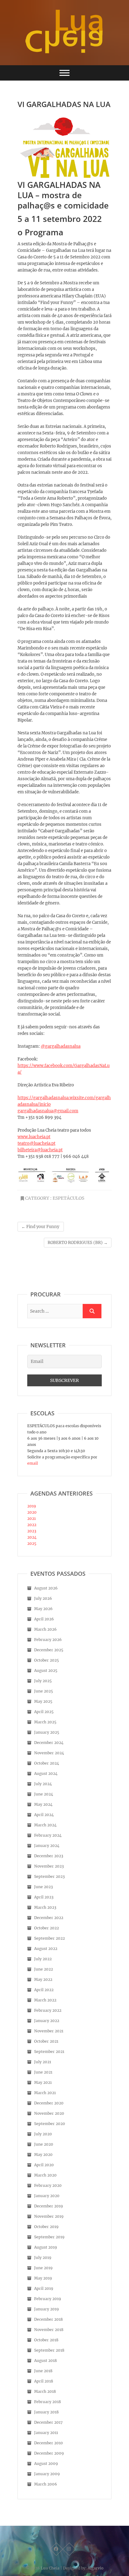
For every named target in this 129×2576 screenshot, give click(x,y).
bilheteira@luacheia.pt (40, 1150)
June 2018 (43, 2371)
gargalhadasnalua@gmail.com (48, 1111)
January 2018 (46, 2412)
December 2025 (49, 1650)
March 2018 (45, 2391)
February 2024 (48, 1835)
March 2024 (45, 1825)
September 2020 (50, 2124)
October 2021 (46, 2041)
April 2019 (44, 2288)
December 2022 (49, 1918)
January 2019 (46, 2309)
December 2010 (49, 2443)
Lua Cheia (50, 2568)
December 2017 (48, 2422)
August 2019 (46, 2247)
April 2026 (44, 1619)
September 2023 (49, 1876)
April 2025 (44, 1712)
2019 (32, 1506)
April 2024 (44, 1815)
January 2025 (47, 1732)
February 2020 (48, 2185)
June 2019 (43, 2268)
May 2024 (43, 1804)
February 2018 (48, 2402)
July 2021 (43, 2062)
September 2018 (49, 2350)
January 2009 (47, 2474)
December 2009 (49, 2453)
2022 (32, 1525)
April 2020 (44, 2165)
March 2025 (45, 1722)
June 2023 (44, 1887)
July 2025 (43, 1681)
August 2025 (46, 1670)
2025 (32, 1543)
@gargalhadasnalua (61, 1046)
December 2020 (49, 2103)
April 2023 (44, 1897)
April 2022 (44, 1990)
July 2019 (43, 2258)
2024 (32, 1537)
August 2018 (46, 2361)
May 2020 (43, 2155)
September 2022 (49, 1938)
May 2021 (43, 2082)
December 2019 (49, 2206)
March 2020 (45, 2175)
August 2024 (46, 1773)
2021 (31, 1518)
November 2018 (49, 2330)
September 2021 (49, 2052)
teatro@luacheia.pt (36, 1143)
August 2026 (46, 1588)
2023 (32, 1531)
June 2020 (44, 2144)
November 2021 (49, 2031)
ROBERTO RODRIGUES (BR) (78, 1243)
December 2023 (49, 1856)
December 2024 (49, 1743)
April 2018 (44, 2381)
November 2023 (49, 1866)
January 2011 (46, 2433)
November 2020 (49, 2113)
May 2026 (43, 1609)
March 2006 (46, 2484)
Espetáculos (68, 1198)
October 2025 (46, 1660)
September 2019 (49, 2237)
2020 (32, 1512)
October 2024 (47, 1763)
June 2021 (43, 2072)
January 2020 (47, 2196)
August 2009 (46, 2463)
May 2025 (43, 1701)
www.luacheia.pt (34, 1137)
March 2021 (45, 2093)
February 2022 (48, 2010)
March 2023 (45, 1907)
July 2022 (43, 1959)
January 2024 (47, 1846)
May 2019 (43, 2278)
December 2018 (49, 2319)
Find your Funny (41, 1227)
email (33, 1463)
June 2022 (44, 1969)
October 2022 (46, 1928)
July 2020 (43, 2134)
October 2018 (46, 2340)
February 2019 (48, 2299)
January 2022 (47, 2021)
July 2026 (43, 1598)
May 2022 (43, 1979)
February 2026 (48, 1640)
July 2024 (43, 1784)
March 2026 (45, 1629)
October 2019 (46, 2227)
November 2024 (49, 1753)
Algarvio (95, 2568)
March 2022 (45, 2000)
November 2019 (49, 2216)
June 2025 (44, 1691)
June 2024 (44, 1794)
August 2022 (46, 1949)
